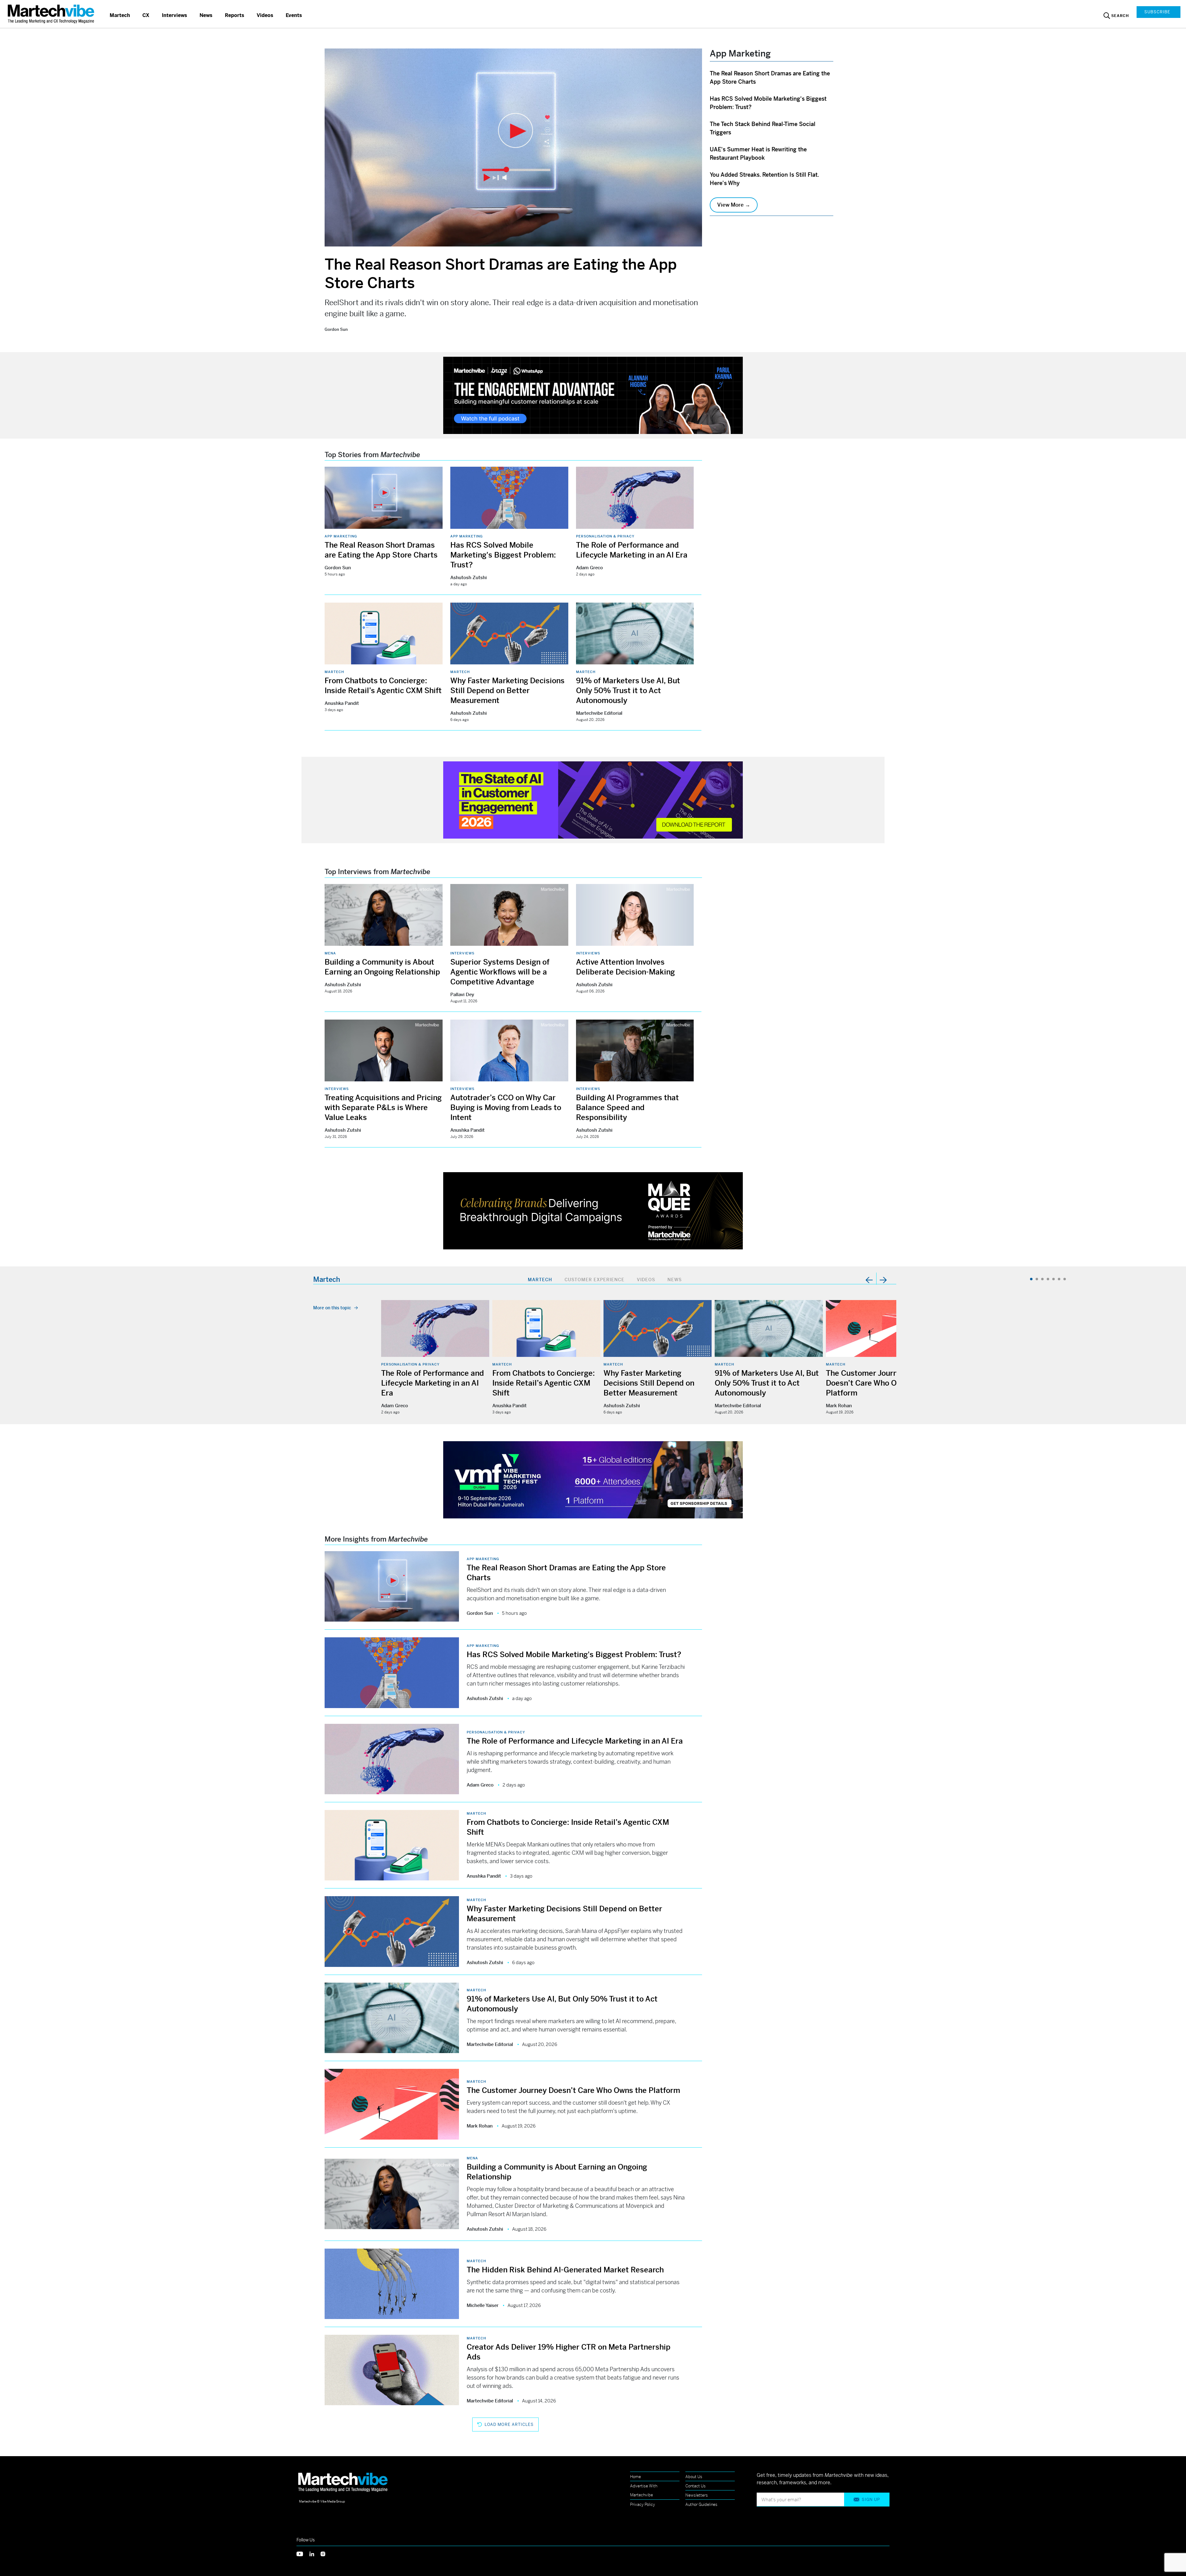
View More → (734, 205)
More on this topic (332, 1308)
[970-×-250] (593, 395)
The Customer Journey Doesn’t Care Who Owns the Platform (875, 1383)
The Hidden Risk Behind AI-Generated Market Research (565, 2270)
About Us (694, 2477)
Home (635, 2477)
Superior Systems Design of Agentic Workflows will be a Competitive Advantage (500, 972)
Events (294, 15)
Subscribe (1157, 12)
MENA (330, 953)
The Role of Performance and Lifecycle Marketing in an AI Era (433, 1383)
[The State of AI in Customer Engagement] (593, 800)
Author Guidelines (701, 2504)
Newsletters (697, 2495)
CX (146, 15)
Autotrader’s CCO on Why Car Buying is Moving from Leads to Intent (506, 1108)
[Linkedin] (315, 2553)
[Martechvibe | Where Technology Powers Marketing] (52, 14)
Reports (235, 15)
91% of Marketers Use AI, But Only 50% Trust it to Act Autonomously (628, 691)
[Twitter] (303, 2553)
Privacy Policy (643, 2504)
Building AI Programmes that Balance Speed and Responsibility (627, 1108)
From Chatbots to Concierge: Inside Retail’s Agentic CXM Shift (544, 1383)
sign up (871, 2500)
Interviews (175, 15)
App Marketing (341, 536)
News (206, 15)
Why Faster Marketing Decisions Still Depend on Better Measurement (507, 691)
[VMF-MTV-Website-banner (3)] (593, 1479)
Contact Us (696, 2486)
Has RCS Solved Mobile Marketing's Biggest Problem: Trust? (503, 555)
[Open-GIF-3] (593, 1210)
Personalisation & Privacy (605, 536)
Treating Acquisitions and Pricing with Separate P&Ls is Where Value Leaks (383, 1108)
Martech (120, 15)
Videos (265, 15)
